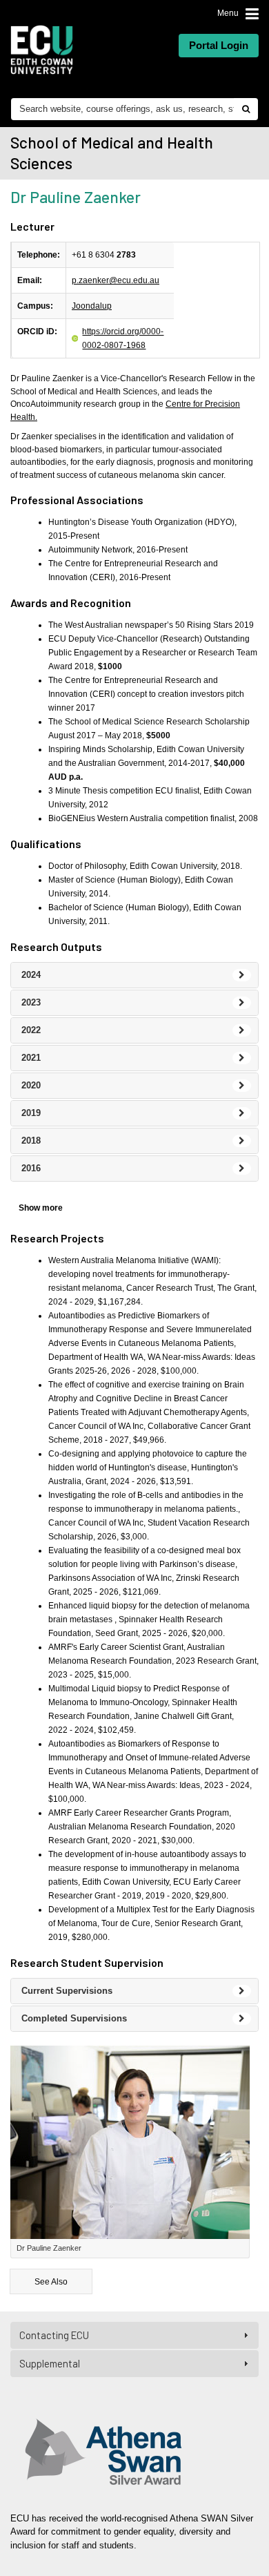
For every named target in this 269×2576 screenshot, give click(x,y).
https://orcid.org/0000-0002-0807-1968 (123, 338)
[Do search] (246, 109)
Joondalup (92, 306)
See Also (51, 2282)
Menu (228, 13)
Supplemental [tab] (50, 2363)
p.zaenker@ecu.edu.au (116, 280)
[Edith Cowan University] (42, 50)
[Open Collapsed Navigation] (252, 14)
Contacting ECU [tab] (54, 2335)
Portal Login (219, 45)
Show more (41, 1208)
